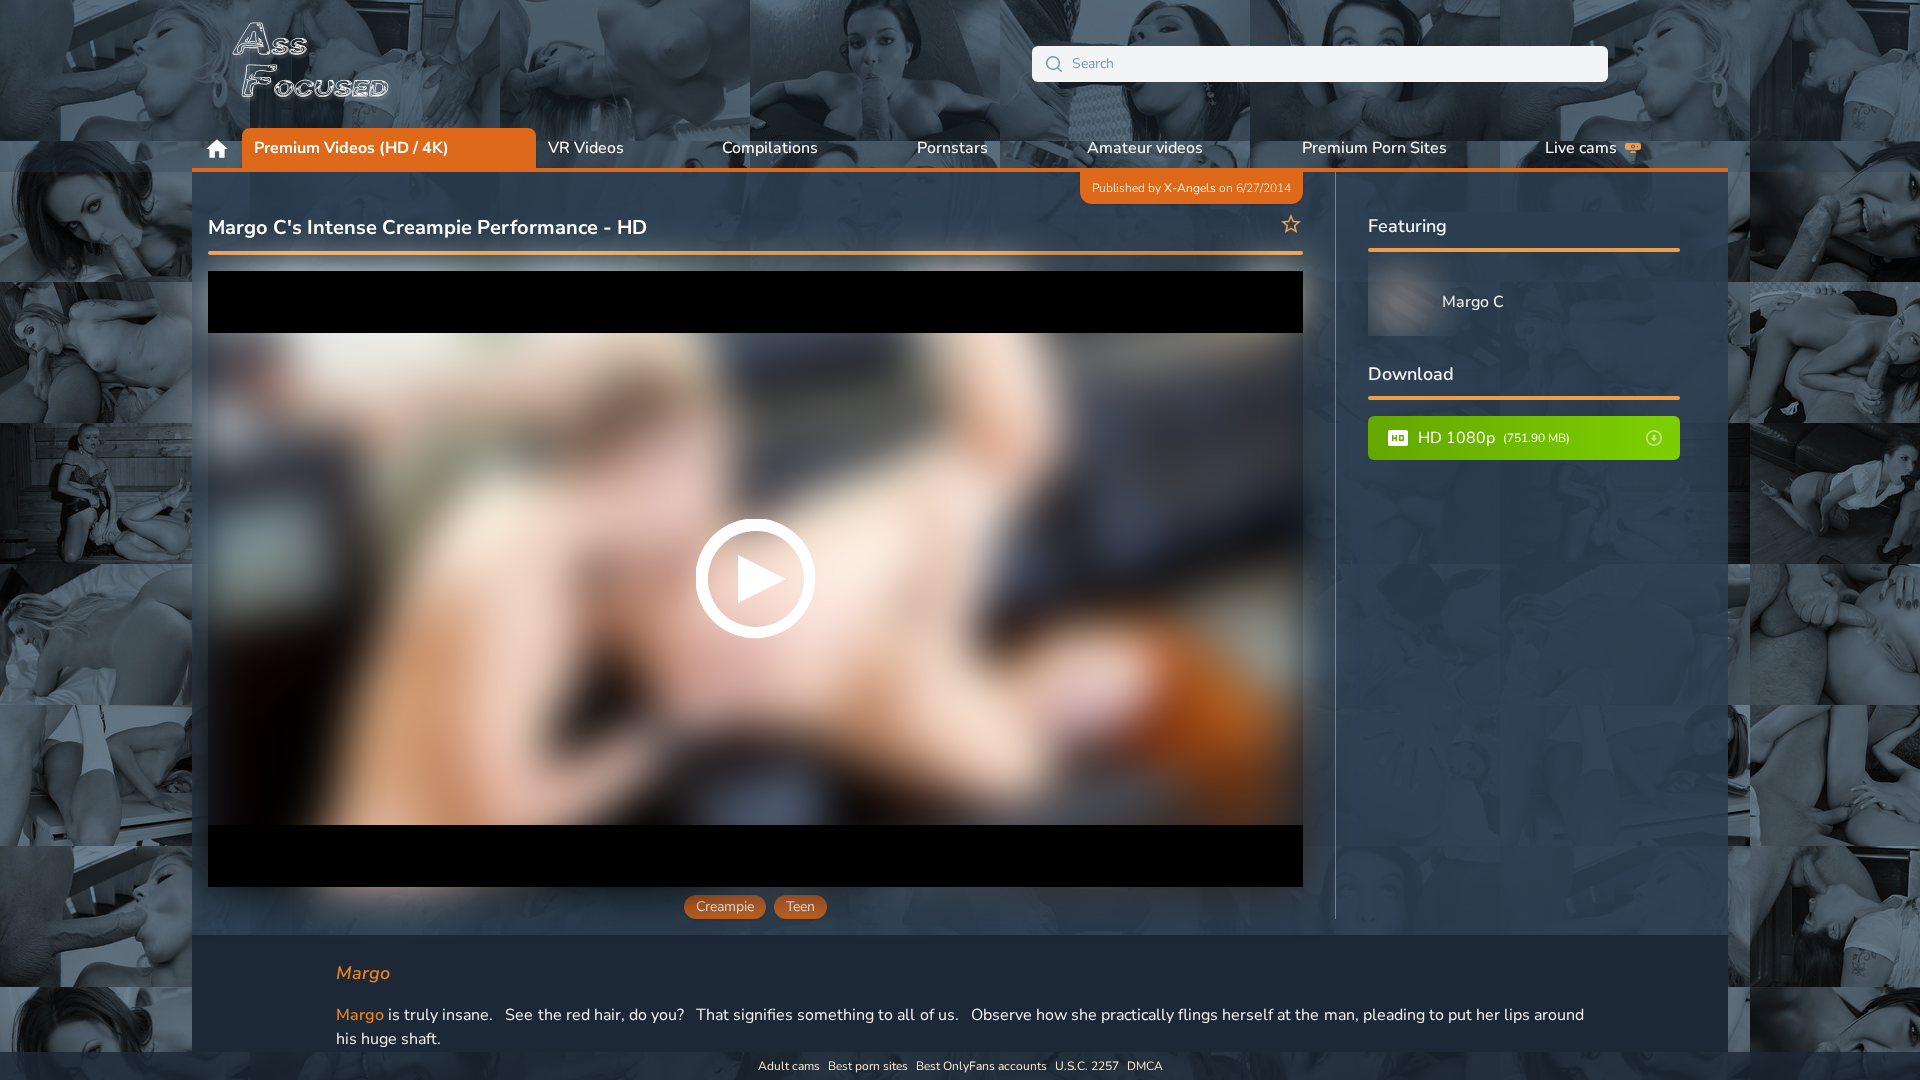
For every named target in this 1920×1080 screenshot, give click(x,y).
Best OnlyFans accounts (981, 1066)
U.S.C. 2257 (1087, 1066)
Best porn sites (868, 1066)
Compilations (770, 148)
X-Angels (1190, 188)
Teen (800, 906)
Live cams (1581, 148)
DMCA (1145, 1066)
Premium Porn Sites (1374, 148)
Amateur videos (1145, 148)
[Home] (312, 64)
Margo (360, 1015)
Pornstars (952, 148)
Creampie (725, 906)
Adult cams (789, 1066)
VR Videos (586, 148)
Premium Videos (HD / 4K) (351, 148)
